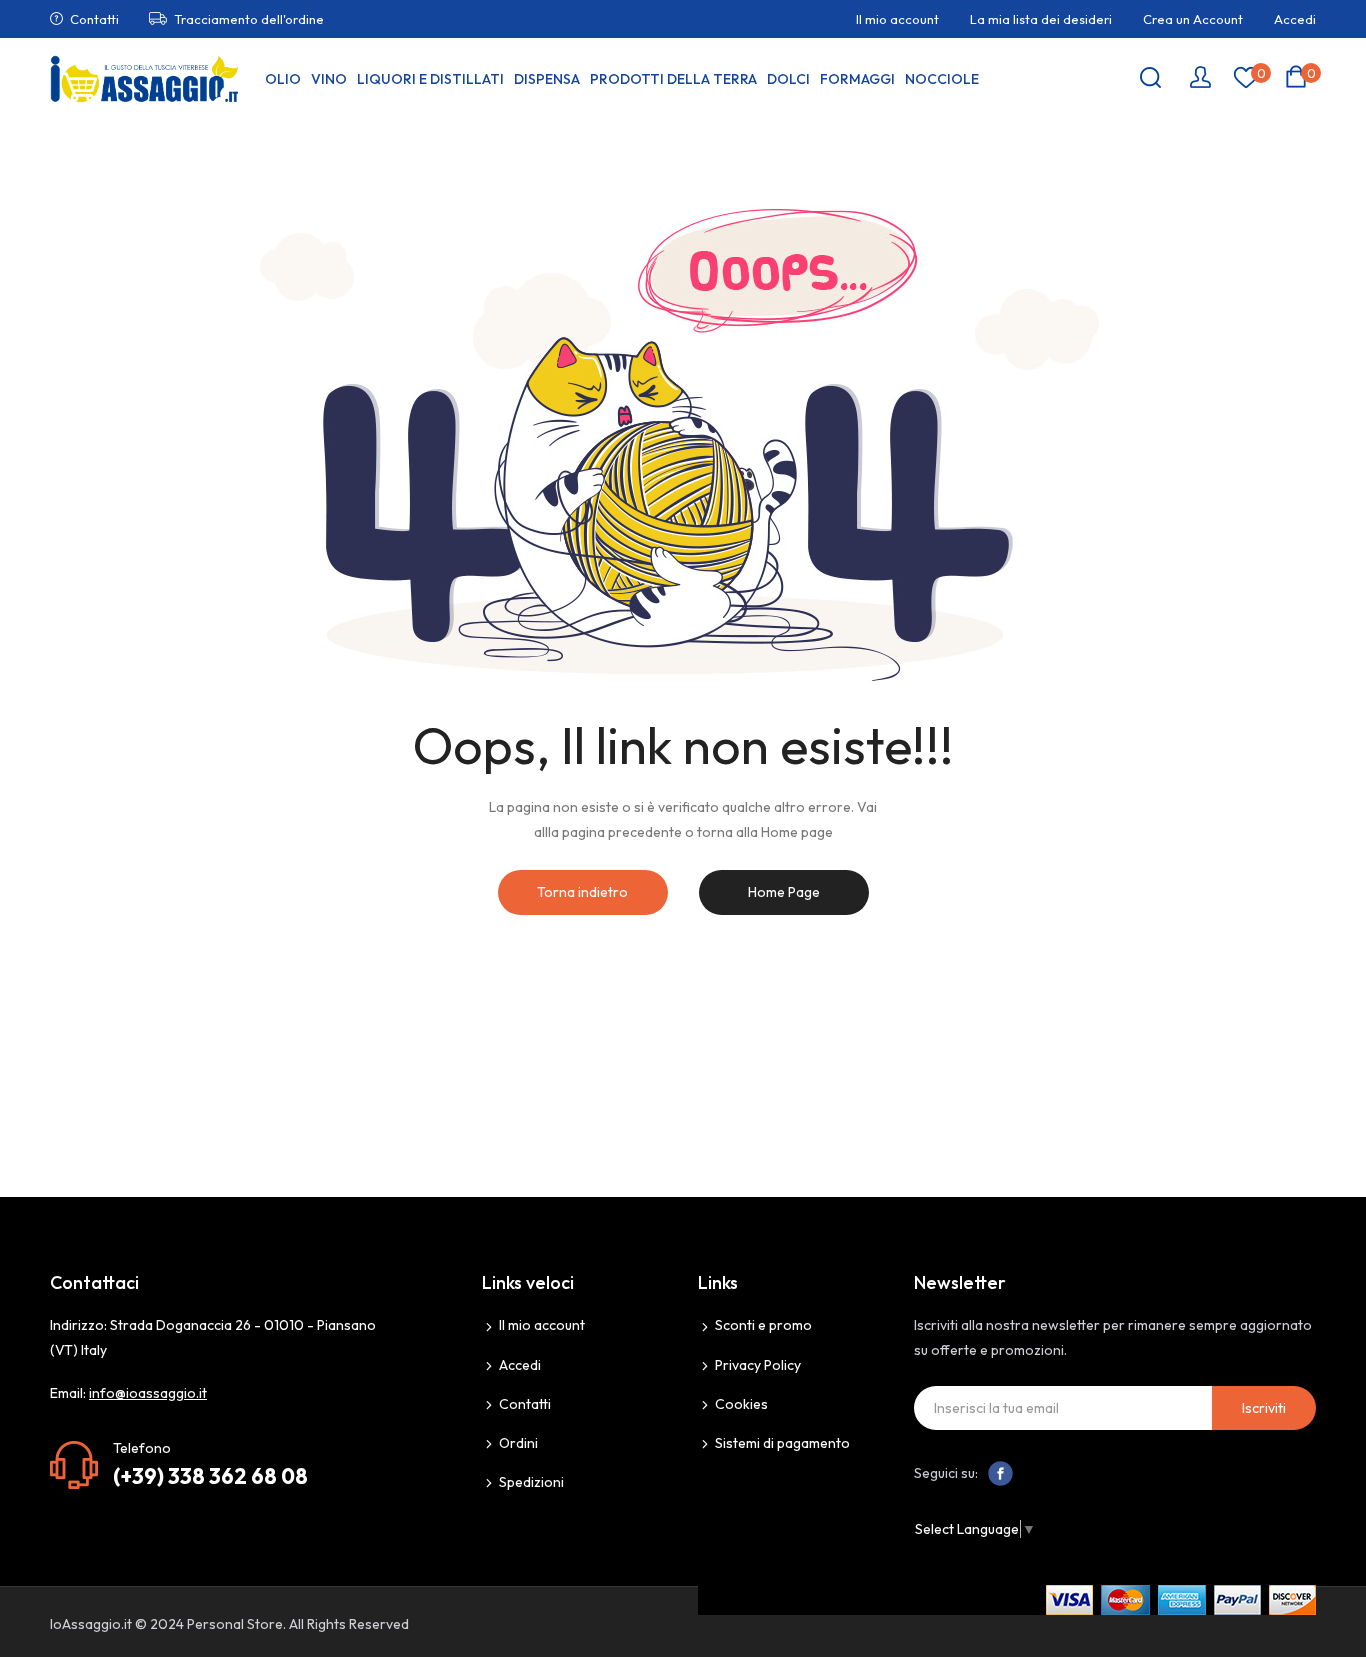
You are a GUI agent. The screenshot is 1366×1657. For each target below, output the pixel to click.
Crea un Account (1193, 19)
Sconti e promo (763, 1325)
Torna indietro (582, 892)
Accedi (1295, 19)
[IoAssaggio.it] (145, 79)
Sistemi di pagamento (782, 1443)
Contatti (94, 19)
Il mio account (897, 19)
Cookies (741, 1404)
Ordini (518, 1443)
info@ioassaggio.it (148, 1393)
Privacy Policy (758, 1365)
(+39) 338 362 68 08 (210, 1476)
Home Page (784, 892)
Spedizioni (531, 1482)
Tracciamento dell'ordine (249, 19)
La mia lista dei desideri (1041, 19)
